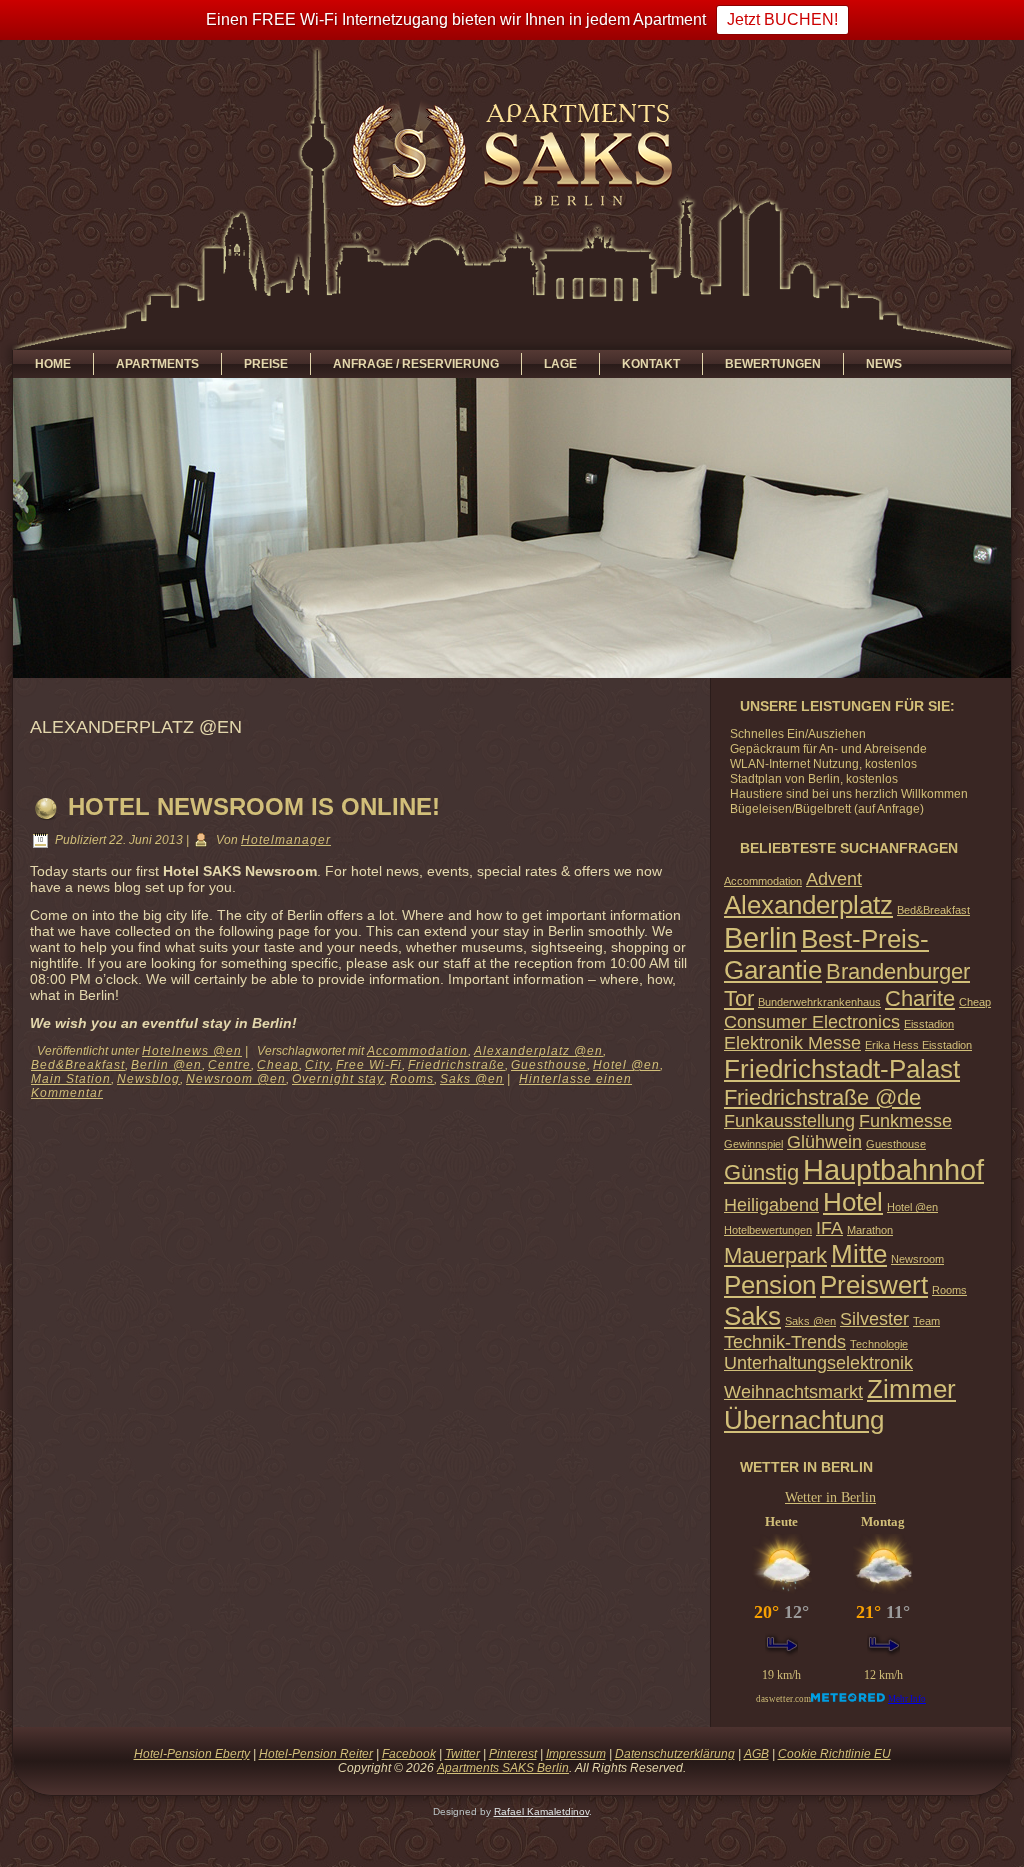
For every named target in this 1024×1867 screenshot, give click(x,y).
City (317, 1065)
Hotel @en (626, 1065)
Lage (560, 364)
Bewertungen (773, 364)
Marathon (870, 1230)
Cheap (278, 1065)
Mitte (859, 1254)
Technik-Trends (785, 1342)
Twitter (462, 1754)
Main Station (71, 1079)
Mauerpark (775, 1255)
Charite (920, 998)
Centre (229, 1065)
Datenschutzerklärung (675, 1754)
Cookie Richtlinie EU (834, 1754)
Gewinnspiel (753, 1144)
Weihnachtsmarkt (793, 1392)
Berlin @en (166, 1065)
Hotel (853, 1202)
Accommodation (417, 1051)
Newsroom (917, 1259)
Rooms (412, 1079)
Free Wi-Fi (369, 1065)
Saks (752, 1316)
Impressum (576, 1754)
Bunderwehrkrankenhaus (819, 1002)
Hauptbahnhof (893, 1169)
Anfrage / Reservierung (416, 364)
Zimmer (911, 1389)
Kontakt (651, 364)
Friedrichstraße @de (822, 1097)
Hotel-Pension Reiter (316, 1754)
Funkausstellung (789, 1121)
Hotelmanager (286, 840)
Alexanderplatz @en (538, 1051)
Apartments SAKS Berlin (503, 1768)
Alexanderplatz (808, 905)
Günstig (761, 1172)
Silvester (874, 1319)
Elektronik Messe (792, 1043)
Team (926, 1321)
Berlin (760, 937)
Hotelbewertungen (768, 1230)
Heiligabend (771, 1205)
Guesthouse (549, 1065)
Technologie (879, 1344)
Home (53, 364)
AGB (756, 1754)
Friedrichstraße (456, 1065)
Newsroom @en (236, 1079)
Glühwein (824, 1142)
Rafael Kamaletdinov (541, 1811)
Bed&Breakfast (78, 1065)
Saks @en (472, 1079)
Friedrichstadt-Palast (842, 1069)
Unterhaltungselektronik (818, 1363)
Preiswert (874, 1285)
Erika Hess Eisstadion (918, 1045)
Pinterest (513, 1754)
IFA (829, 1228)
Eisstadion (929, 1024)
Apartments (157, 364)
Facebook (409, 1754)
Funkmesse (905, 1121)
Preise (266, 364)
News (884, 364)
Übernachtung (804, 1420)
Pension (770, 1285)
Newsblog (148, 1079)
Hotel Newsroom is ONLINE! (254, 806)
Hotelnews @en (192, 1051)
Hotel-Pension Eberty (192, 1754)
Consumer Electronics (812, 1022)
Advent (834, 879)
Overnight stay (338, 1079)
